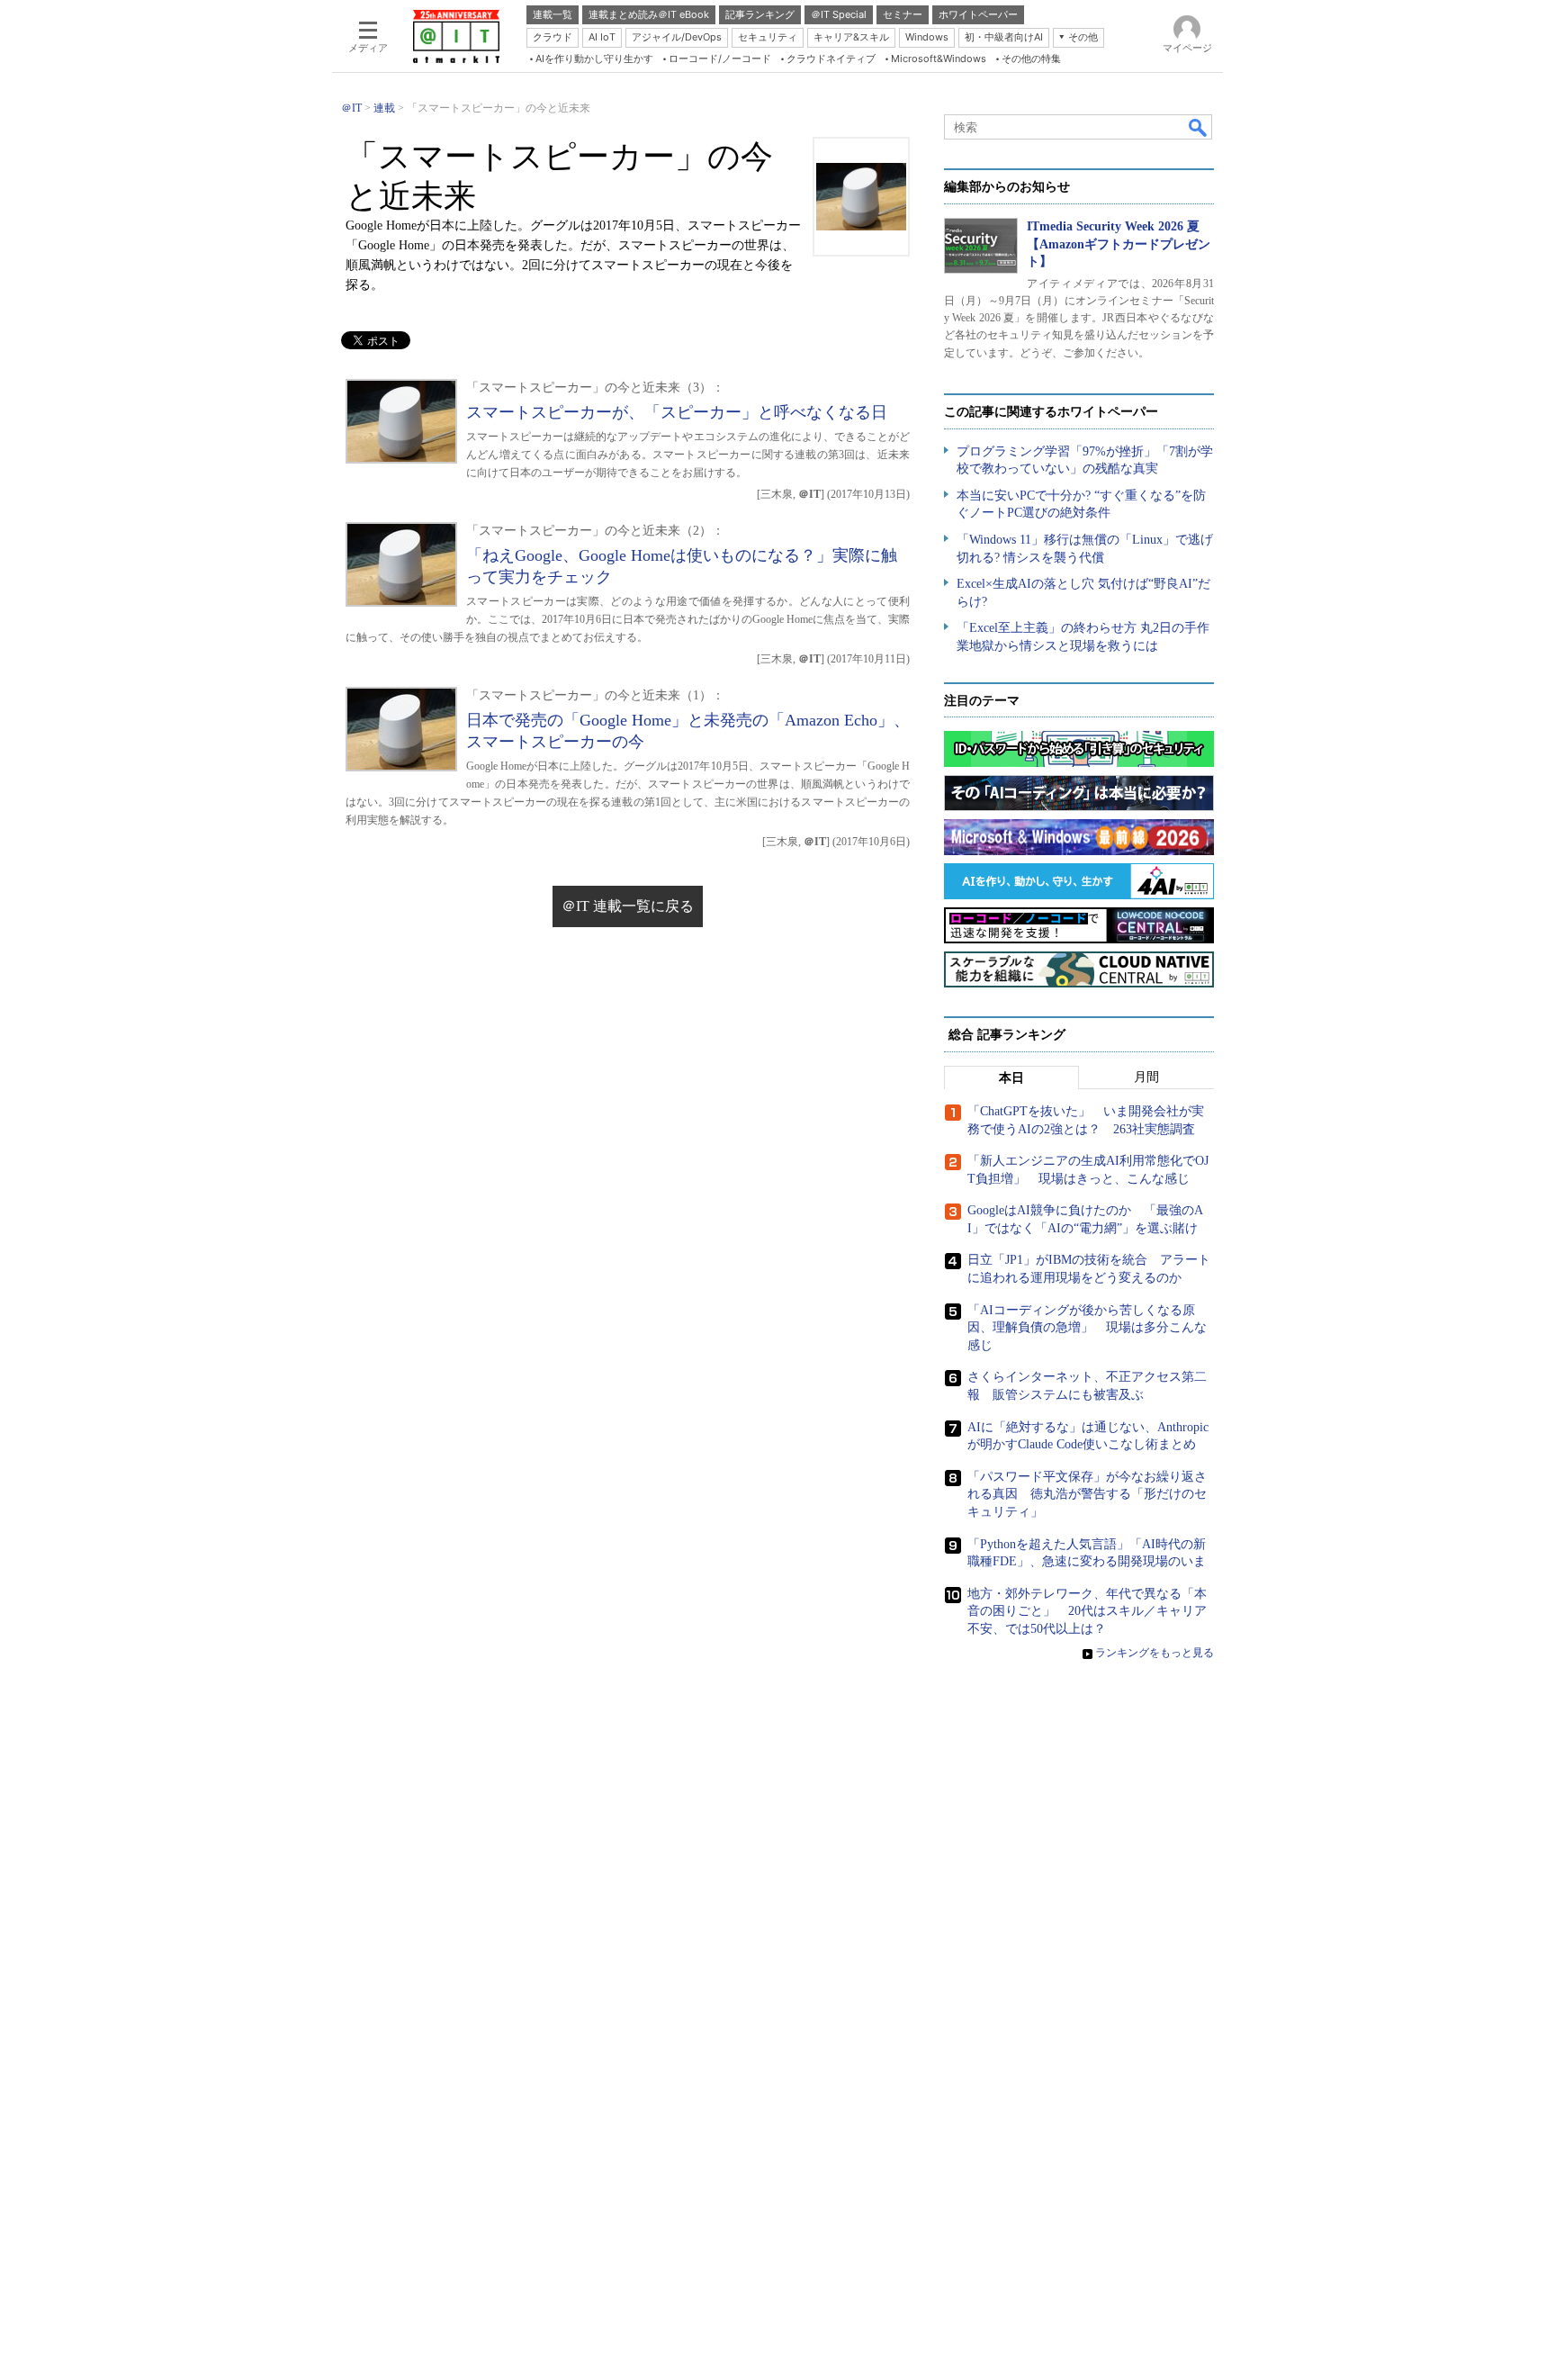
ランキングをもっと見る (1155, 1653)
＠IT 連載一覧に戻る (628, 906)
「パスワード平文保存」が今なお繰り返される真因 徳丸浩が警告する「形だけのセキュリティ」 (1087, 1494)
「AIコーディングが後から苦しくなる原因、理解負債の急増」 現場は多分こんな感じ (1087, 1328)
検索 (1199, 127)
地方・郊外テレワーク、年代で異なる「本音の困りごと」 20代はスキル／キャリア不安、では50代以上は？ (1087, 1611)
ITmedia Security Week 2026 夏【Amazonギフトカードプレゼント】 (1119, 244)
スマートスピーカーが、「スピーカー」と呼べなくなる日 (677, 412)
